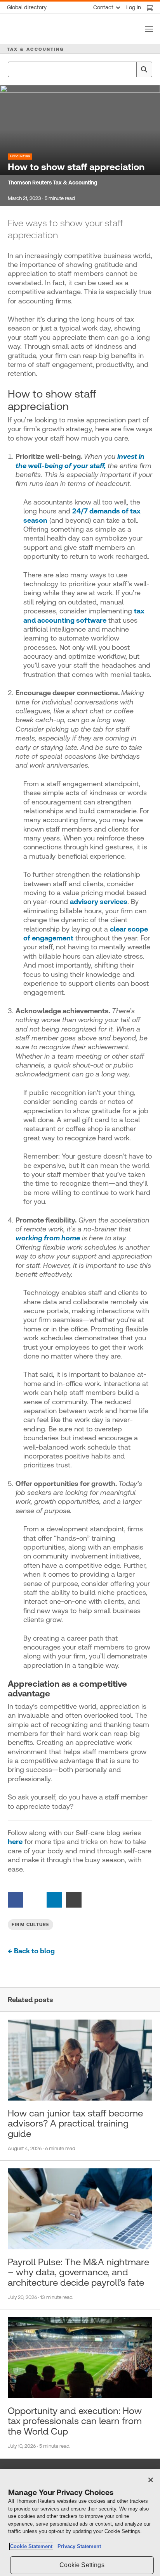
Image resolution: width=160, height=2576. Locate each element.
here (15, 1842)
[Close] (151, 2480)
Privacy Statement (78, 2546)
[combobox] (80, 69)
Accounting (20, 156)
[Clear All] (129, 69)
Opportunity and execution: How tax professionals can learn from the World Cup (75, 2421)
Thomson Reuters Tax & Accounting (53, 183)
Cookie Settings (82, 2565)
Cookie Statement (31, 2546)
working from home (48, 1238)
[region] (80, 2523)
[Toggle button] (149, 29)
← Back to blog (31, 1951)
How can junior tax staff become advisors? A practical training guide (75, 2124)
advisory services (99, 901)
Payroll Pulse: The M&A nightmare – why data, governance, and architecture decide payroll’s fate (78, 2272)
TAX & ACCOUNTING (36, 49)
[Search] (144, 69)
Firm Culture (30, 1925)
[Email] (74, 1899)
